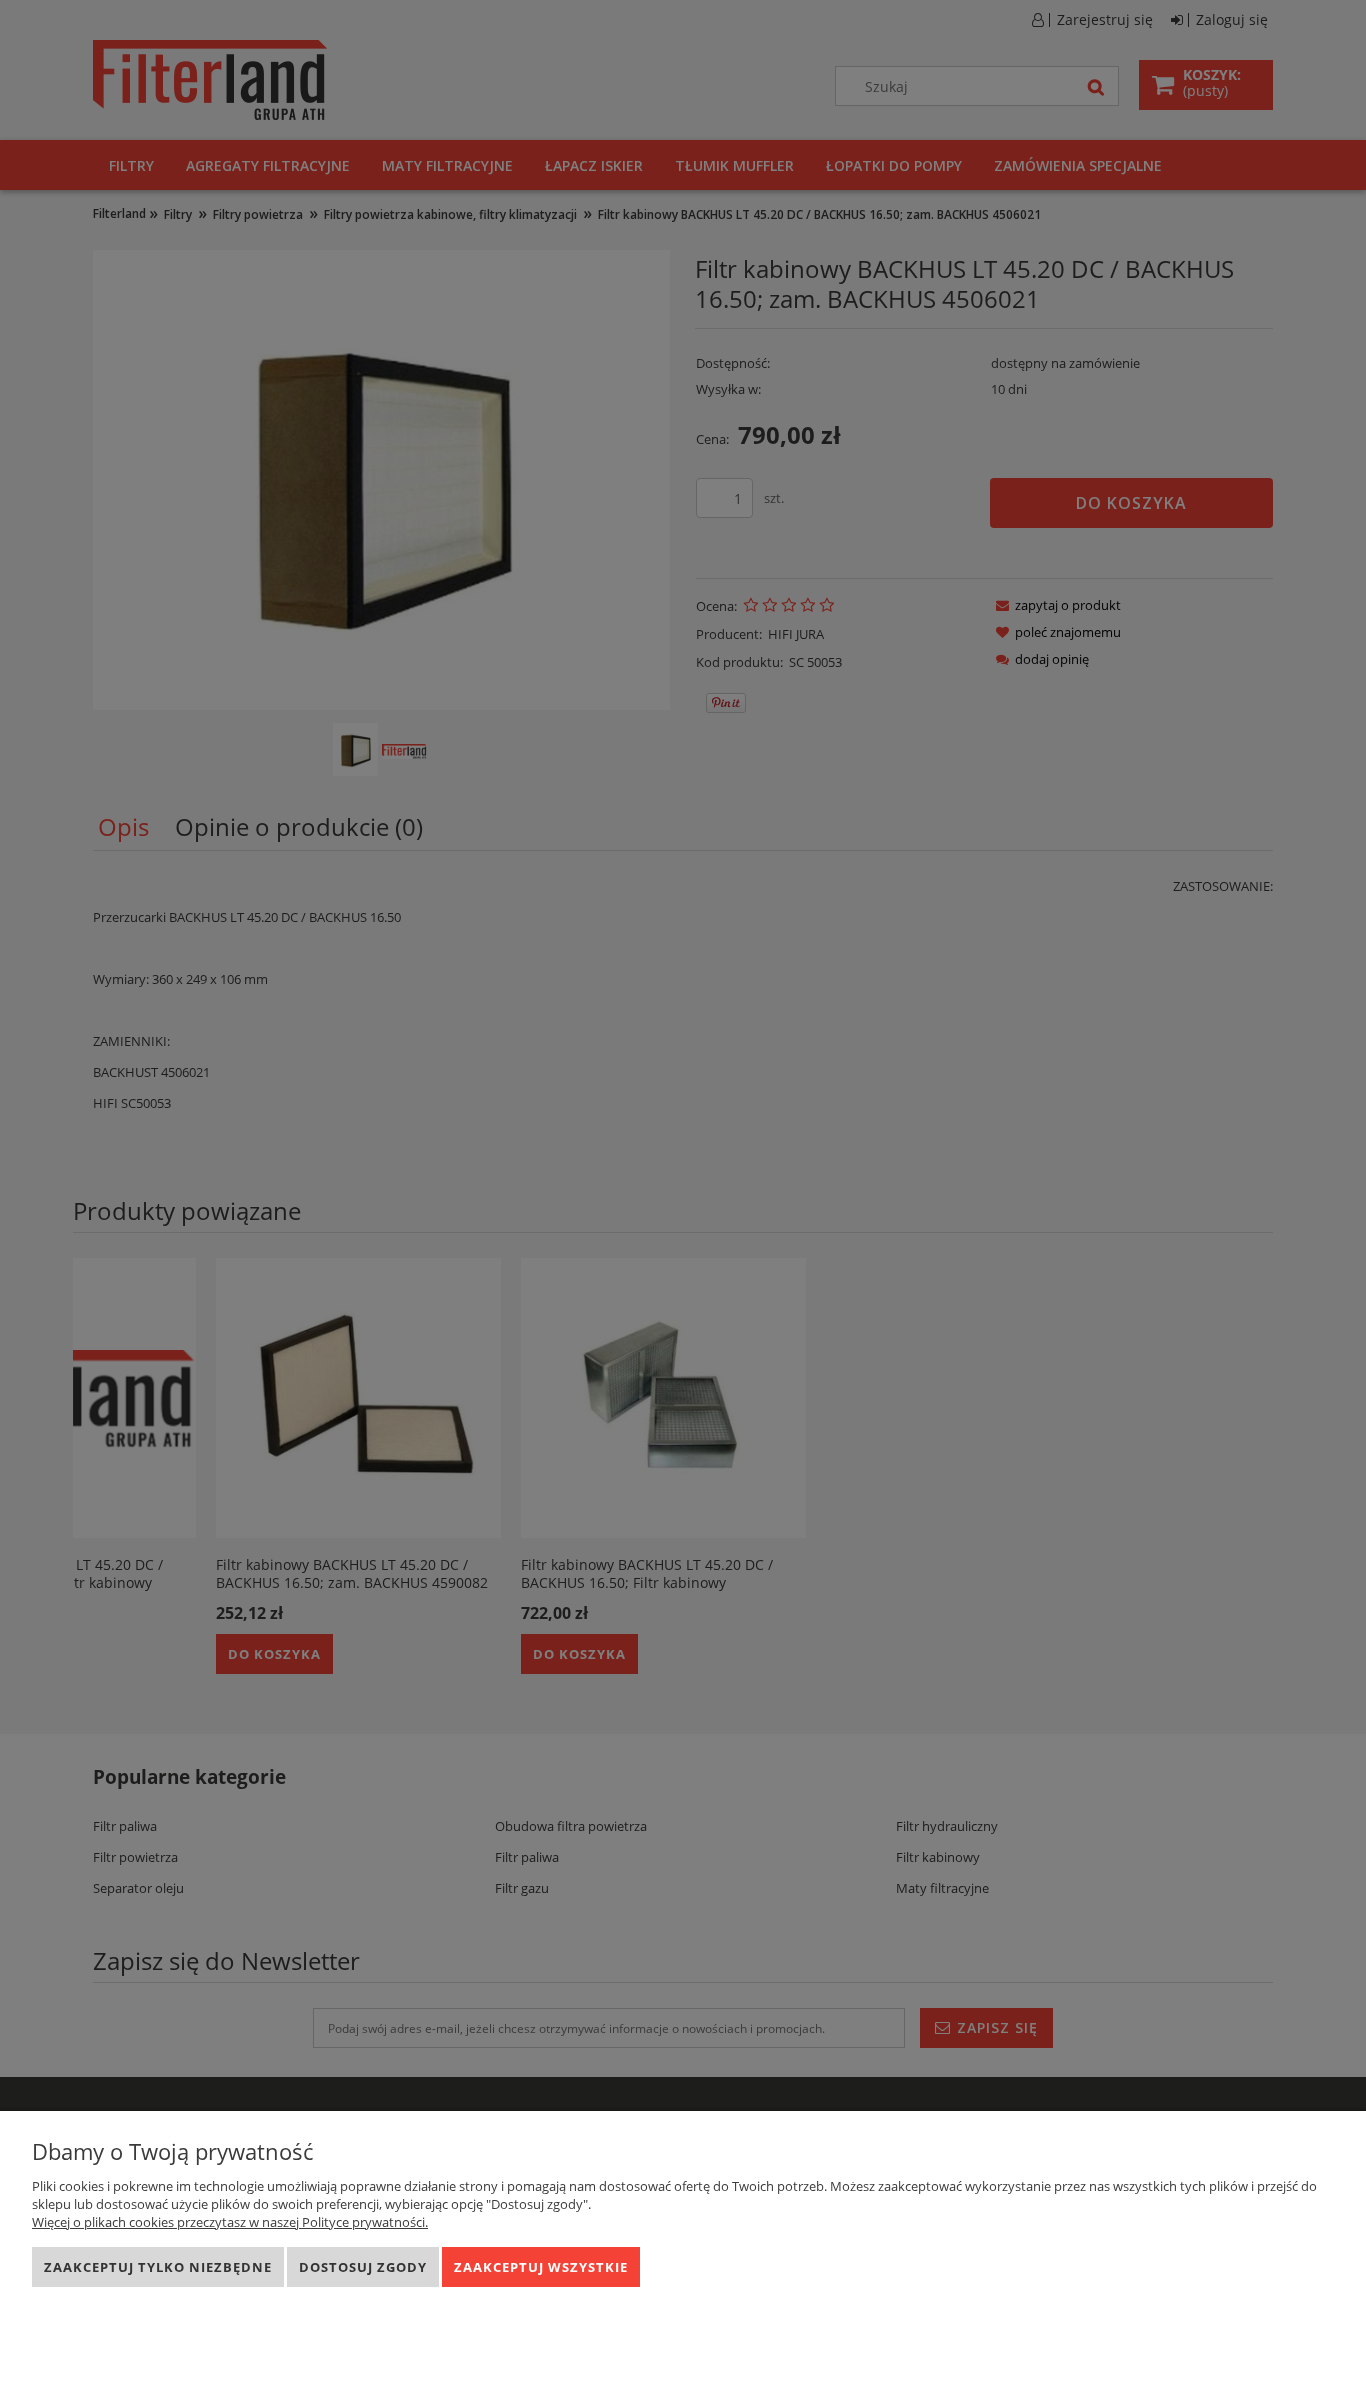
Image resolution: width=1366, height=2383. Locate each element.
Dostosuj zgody (363, 2267)
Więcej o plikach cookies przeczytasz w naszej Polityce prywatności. (230, 2222)
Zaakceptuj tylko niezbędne (158, 2267)
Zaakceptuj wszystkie (541, 2267)
